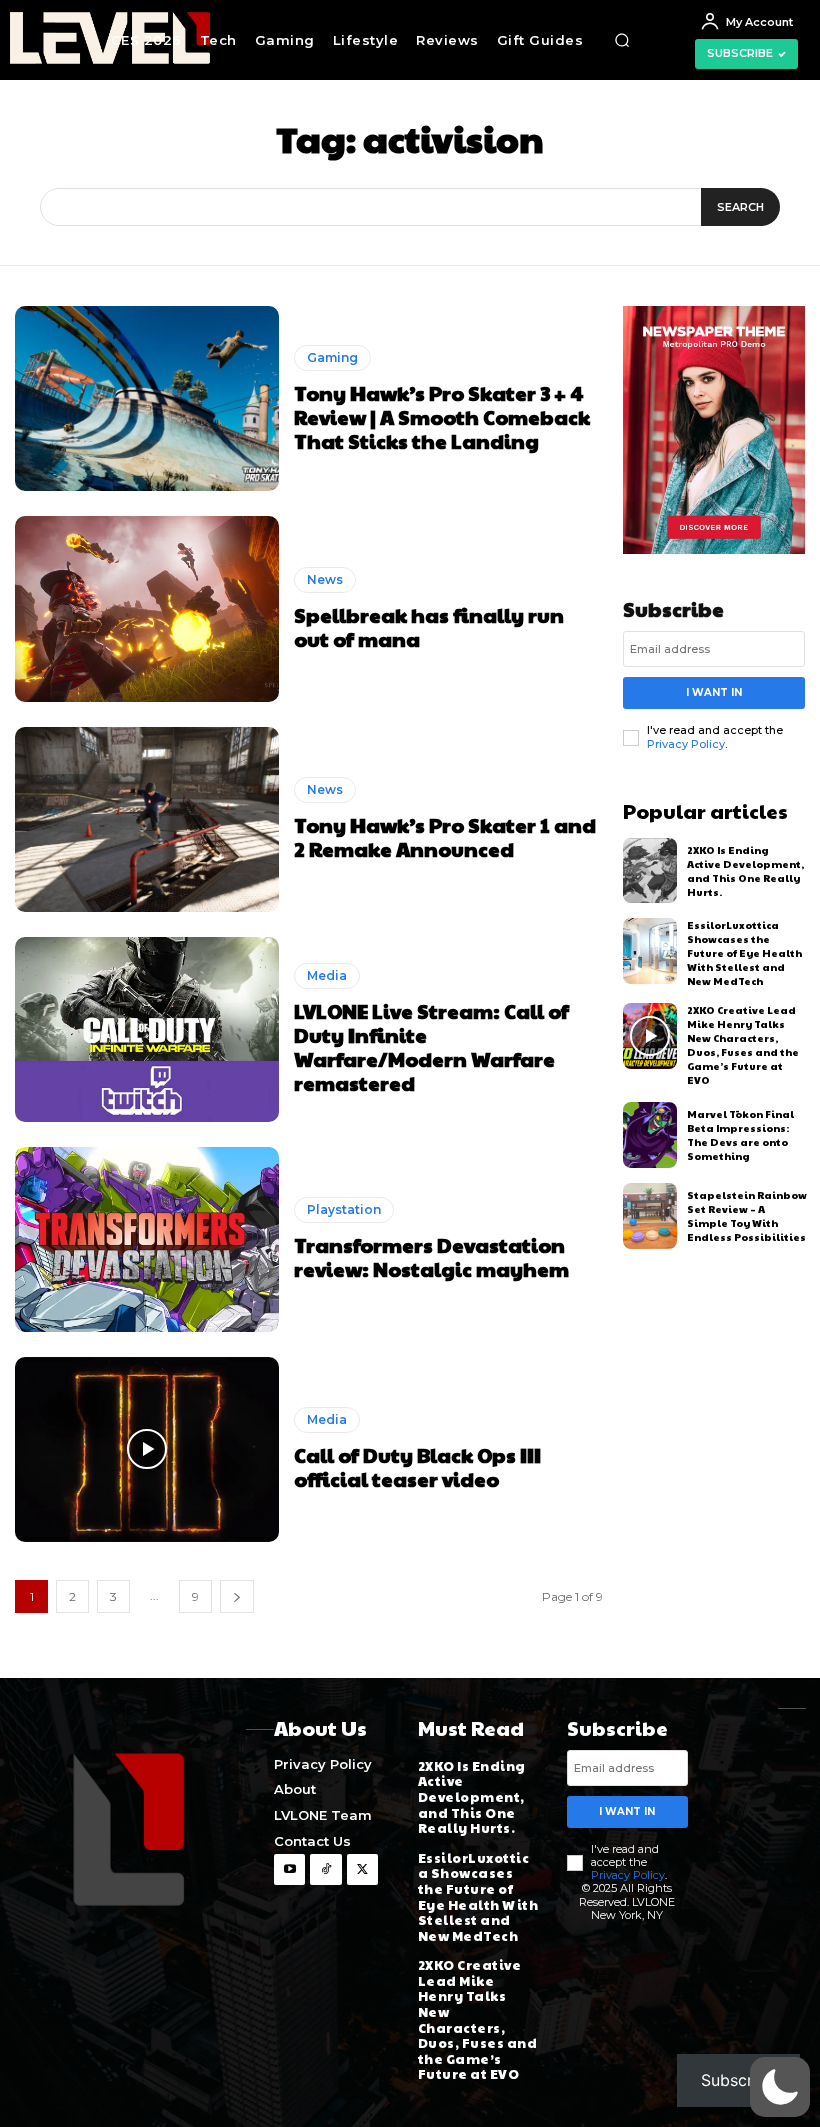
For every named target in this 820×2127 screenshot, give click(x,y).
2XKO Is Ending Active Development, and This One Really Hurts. (745, 871)
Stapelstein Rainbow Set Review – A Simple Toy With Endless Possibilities (747, 1216)
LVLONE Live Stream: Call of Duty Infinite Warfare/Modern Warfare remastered (431, 1047)
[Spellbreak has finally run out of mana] (147, 608)
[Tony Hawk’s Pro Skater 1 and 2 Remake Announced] (147, 819)
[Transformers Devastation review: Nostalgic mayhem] (147, 1239)
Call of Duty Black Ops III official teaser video (417, 1467)
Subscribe (738, 2080)
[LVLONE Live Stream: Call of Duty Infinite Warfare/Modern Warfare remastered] (147, 1029)
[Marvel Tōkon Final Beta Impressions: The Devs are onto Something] (650, 1135)
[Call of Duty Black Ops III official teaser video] (147, 1449)
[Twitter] (362, 1869)
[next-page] (237, 1596)
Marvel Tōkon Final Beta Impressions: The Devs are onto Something (740, 1135)
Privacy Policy (686, 744)
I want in (714, 692)
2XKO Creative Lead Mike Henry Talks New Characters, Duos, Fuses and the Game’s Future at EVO (743, 1045)
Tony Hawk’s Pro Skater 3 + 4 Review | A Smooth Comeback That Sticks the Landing (442, 417)
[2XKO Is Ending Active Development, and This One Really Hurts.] (650, 871)
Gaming (332, 357)
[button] (622, 40)
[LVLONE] (34, 40)
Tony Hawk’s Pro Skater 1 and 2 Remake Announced (445, 837)
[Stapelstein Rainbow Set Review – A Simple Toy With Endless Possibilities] (650, 1216)
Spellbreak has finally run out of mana (429, 627)
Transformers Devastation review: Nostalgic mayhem (431, 1257)
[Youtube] (289, 1869)
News (325, 579)
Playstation (344, 1209)
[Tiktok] (325, 1869)
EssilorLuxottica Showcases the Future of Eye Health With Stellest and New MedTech (744, 953)
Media (327, 975)
